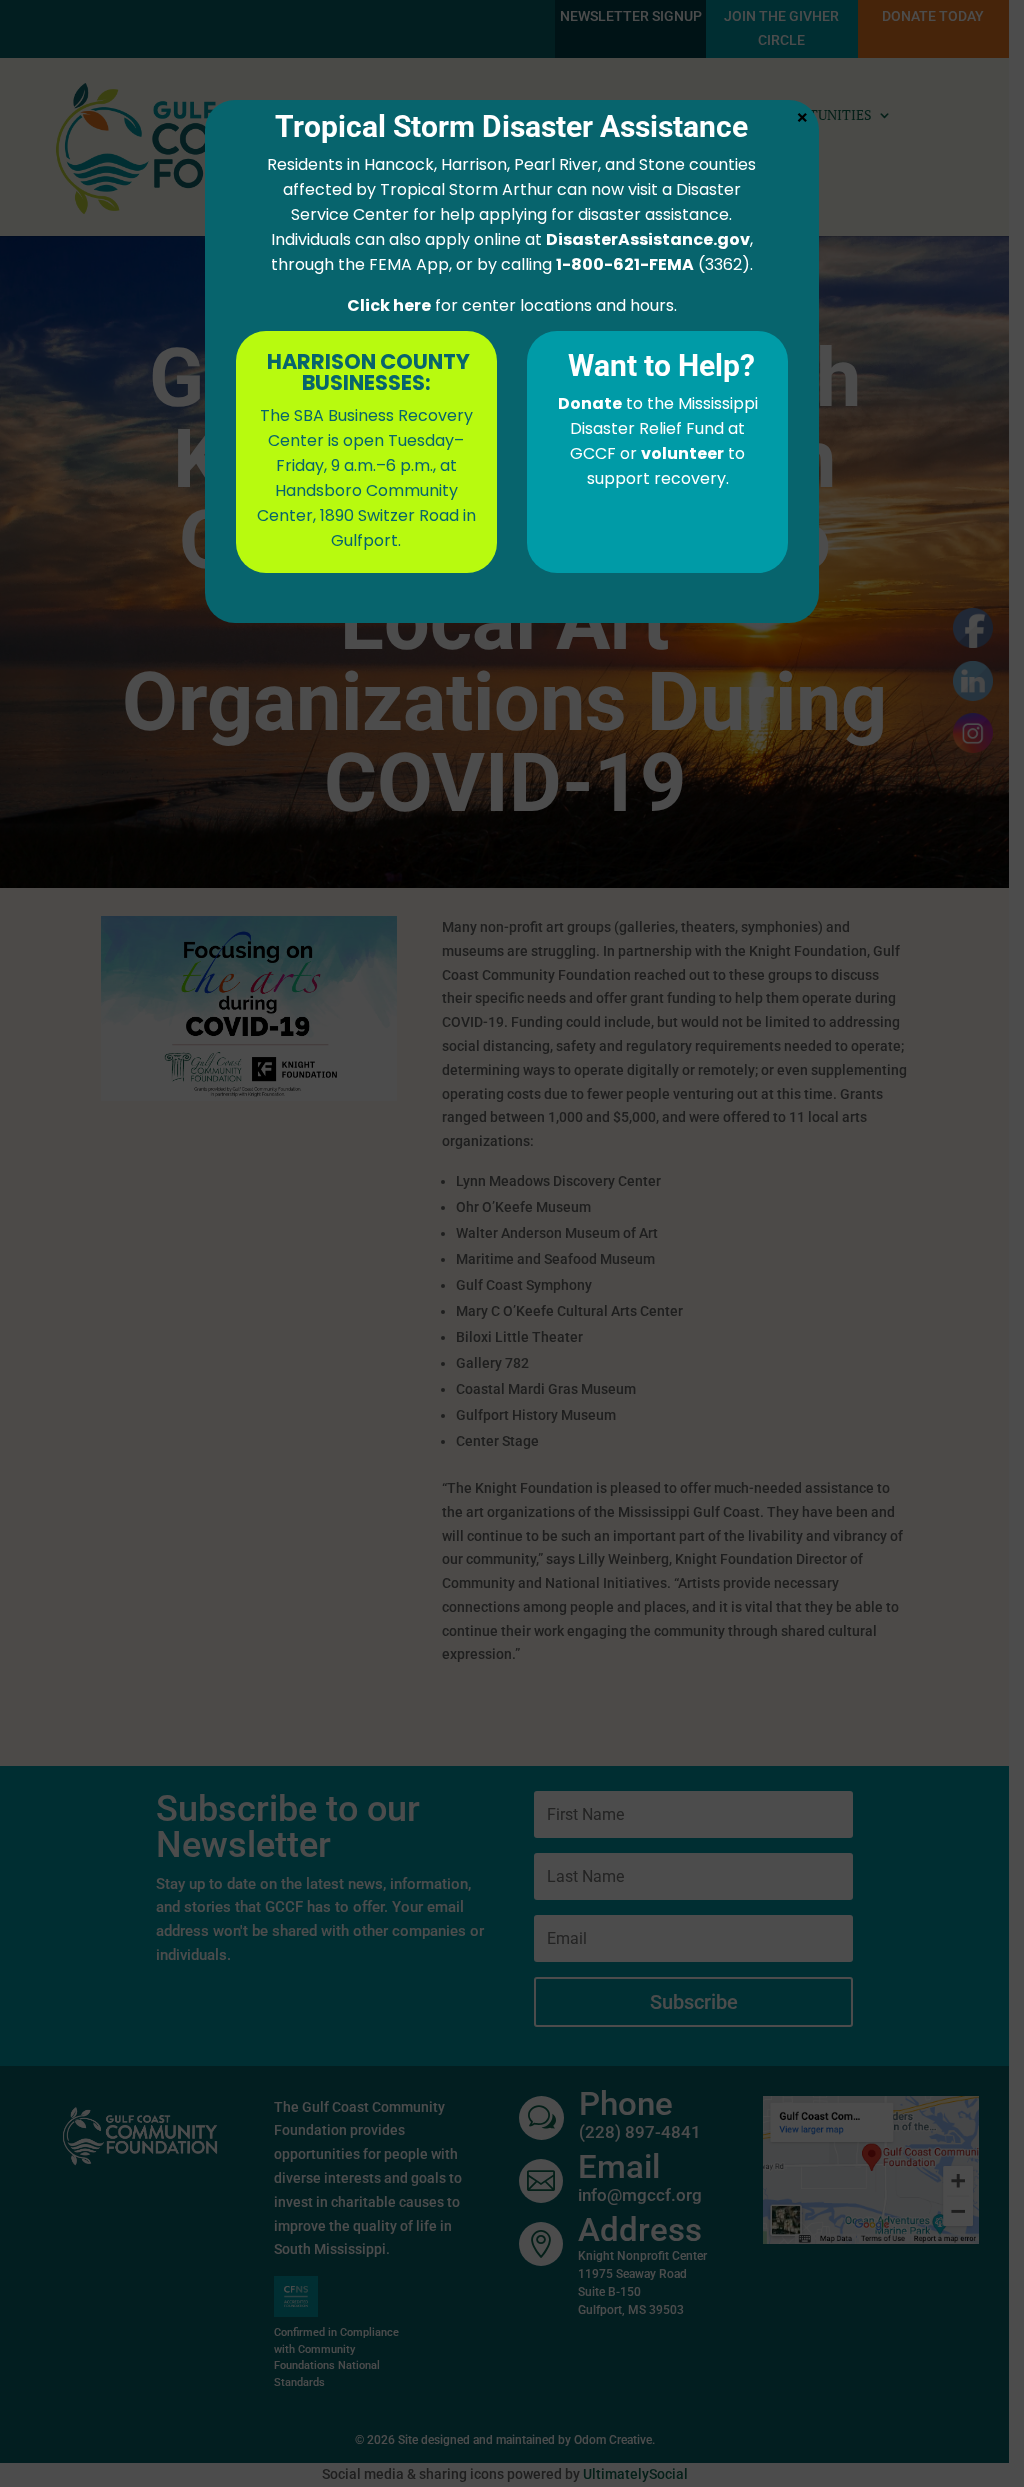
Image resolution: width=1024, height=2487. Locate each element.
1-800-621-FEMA (625, 264)
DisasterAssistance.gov (648, 239)
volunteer (682, 453)
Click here (389, 305)
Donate (590, 403)
